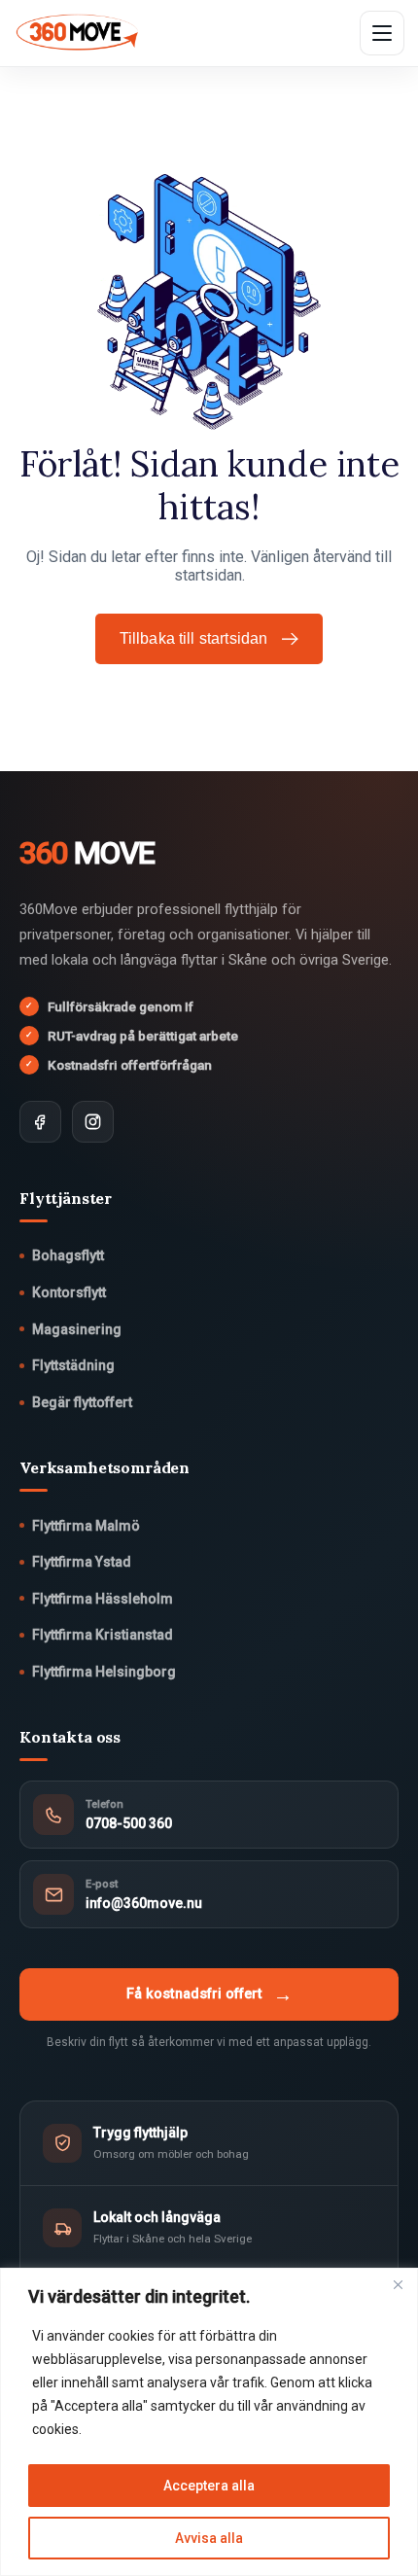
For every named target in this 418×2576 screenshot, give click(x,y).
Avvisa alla (209, 2538)
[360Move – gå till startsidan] (77, 33)
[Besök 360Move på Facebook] (40, 1122)
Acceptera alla (209, 2486)
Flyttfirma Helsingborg (104, 1672)
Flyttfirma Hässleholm (103, 1599)
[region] (209, 2422)
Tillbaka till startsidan (194, 638)
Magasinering (77, 1329)
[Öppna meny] (382, 33)
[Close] (398, 2284)
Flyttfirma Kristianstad (103, 1635)
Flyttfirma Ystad (82, 1562)
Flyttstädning (73, 1365)
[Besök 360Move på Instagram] (93, 1122)
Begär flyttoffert (82, 1402)
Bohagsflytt (68, 1255)
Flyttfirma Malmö (86, 1526)
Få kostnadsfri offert (209, 1994)
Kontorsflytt (69, 1292)
